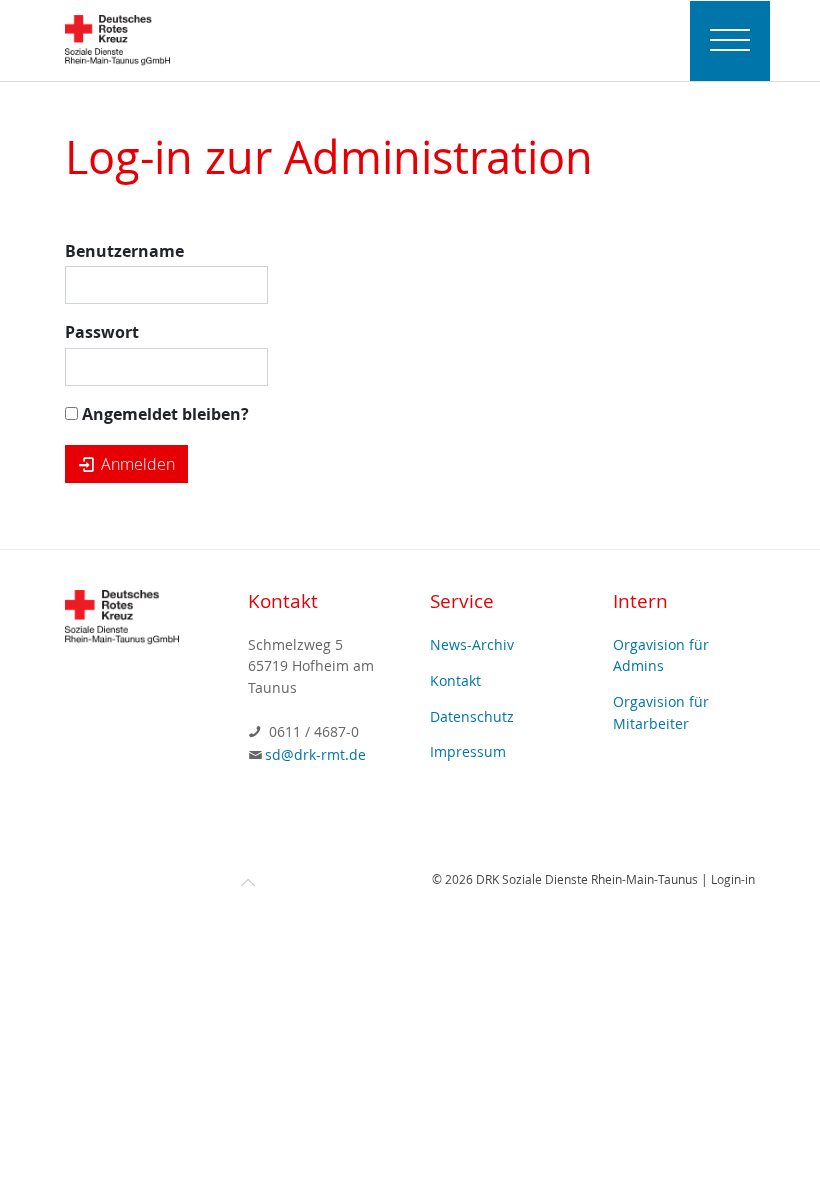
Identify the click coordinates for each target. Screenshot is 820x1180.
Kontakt (455, 680)
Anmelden (136, 464)
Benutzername (124, 251)
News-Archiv (472, 644)
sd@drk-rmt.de (315, 754)
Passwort (102, 332)
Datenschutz (472, 716)
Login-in (733, 879)
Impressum (468, 751)
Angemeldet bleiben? (163, 414)
